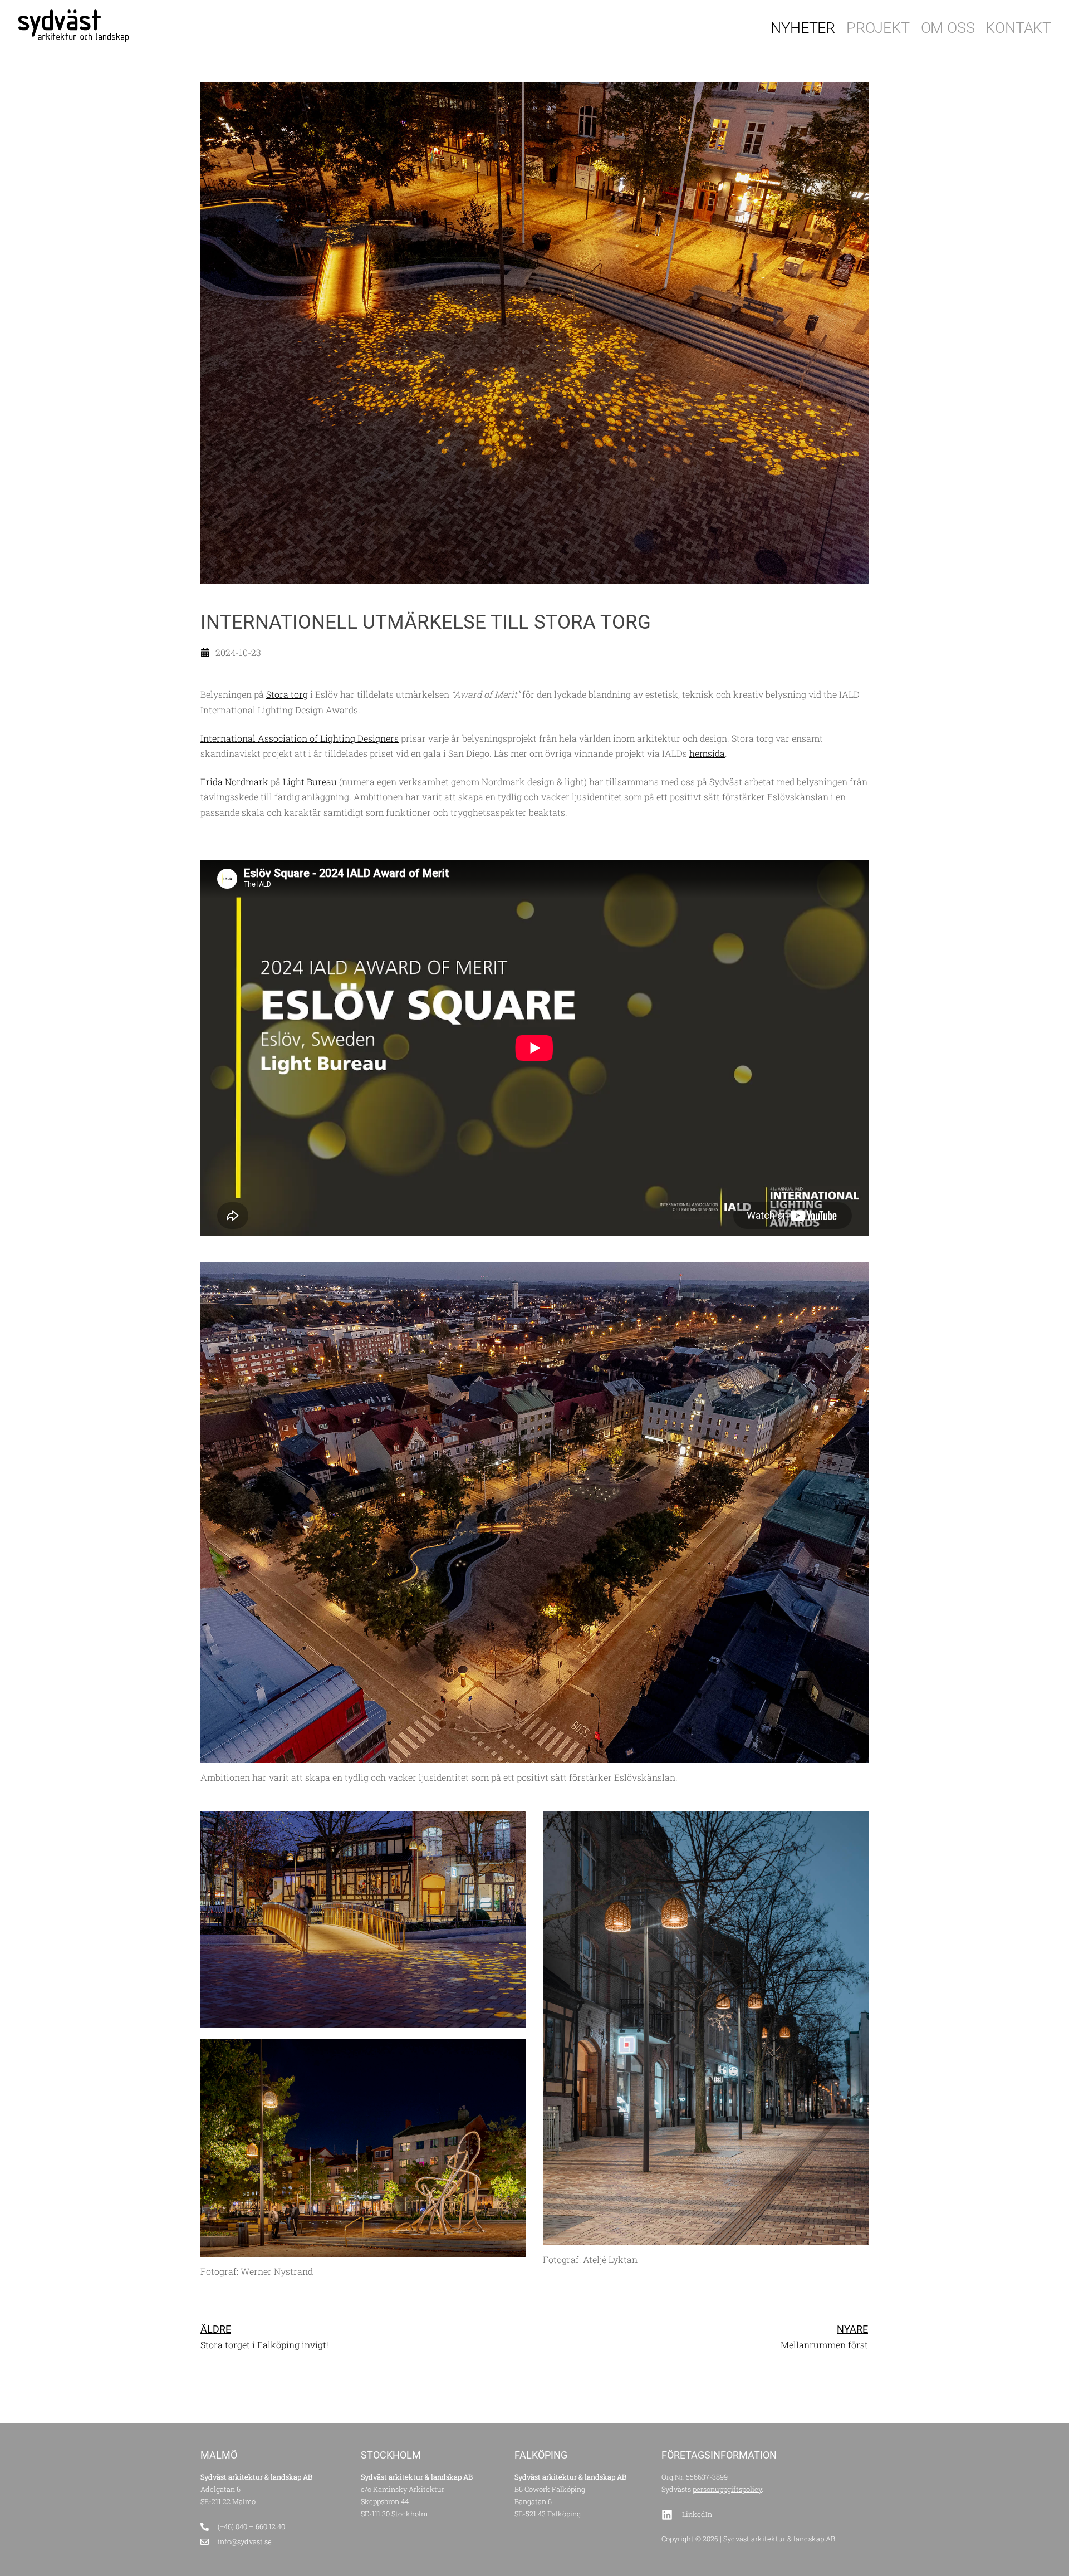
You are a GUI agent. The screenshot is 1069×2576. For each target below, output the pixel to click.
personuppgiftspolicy (727, 2489)
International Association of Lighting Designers (300, 738)
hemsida (707, 753)
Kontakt (1018, 28)
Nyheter (803, 28)
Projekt (878, 28)
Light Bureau (310, 782)
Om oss (948, 28)
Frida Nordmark (234, 782)
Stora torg (287, 694)
